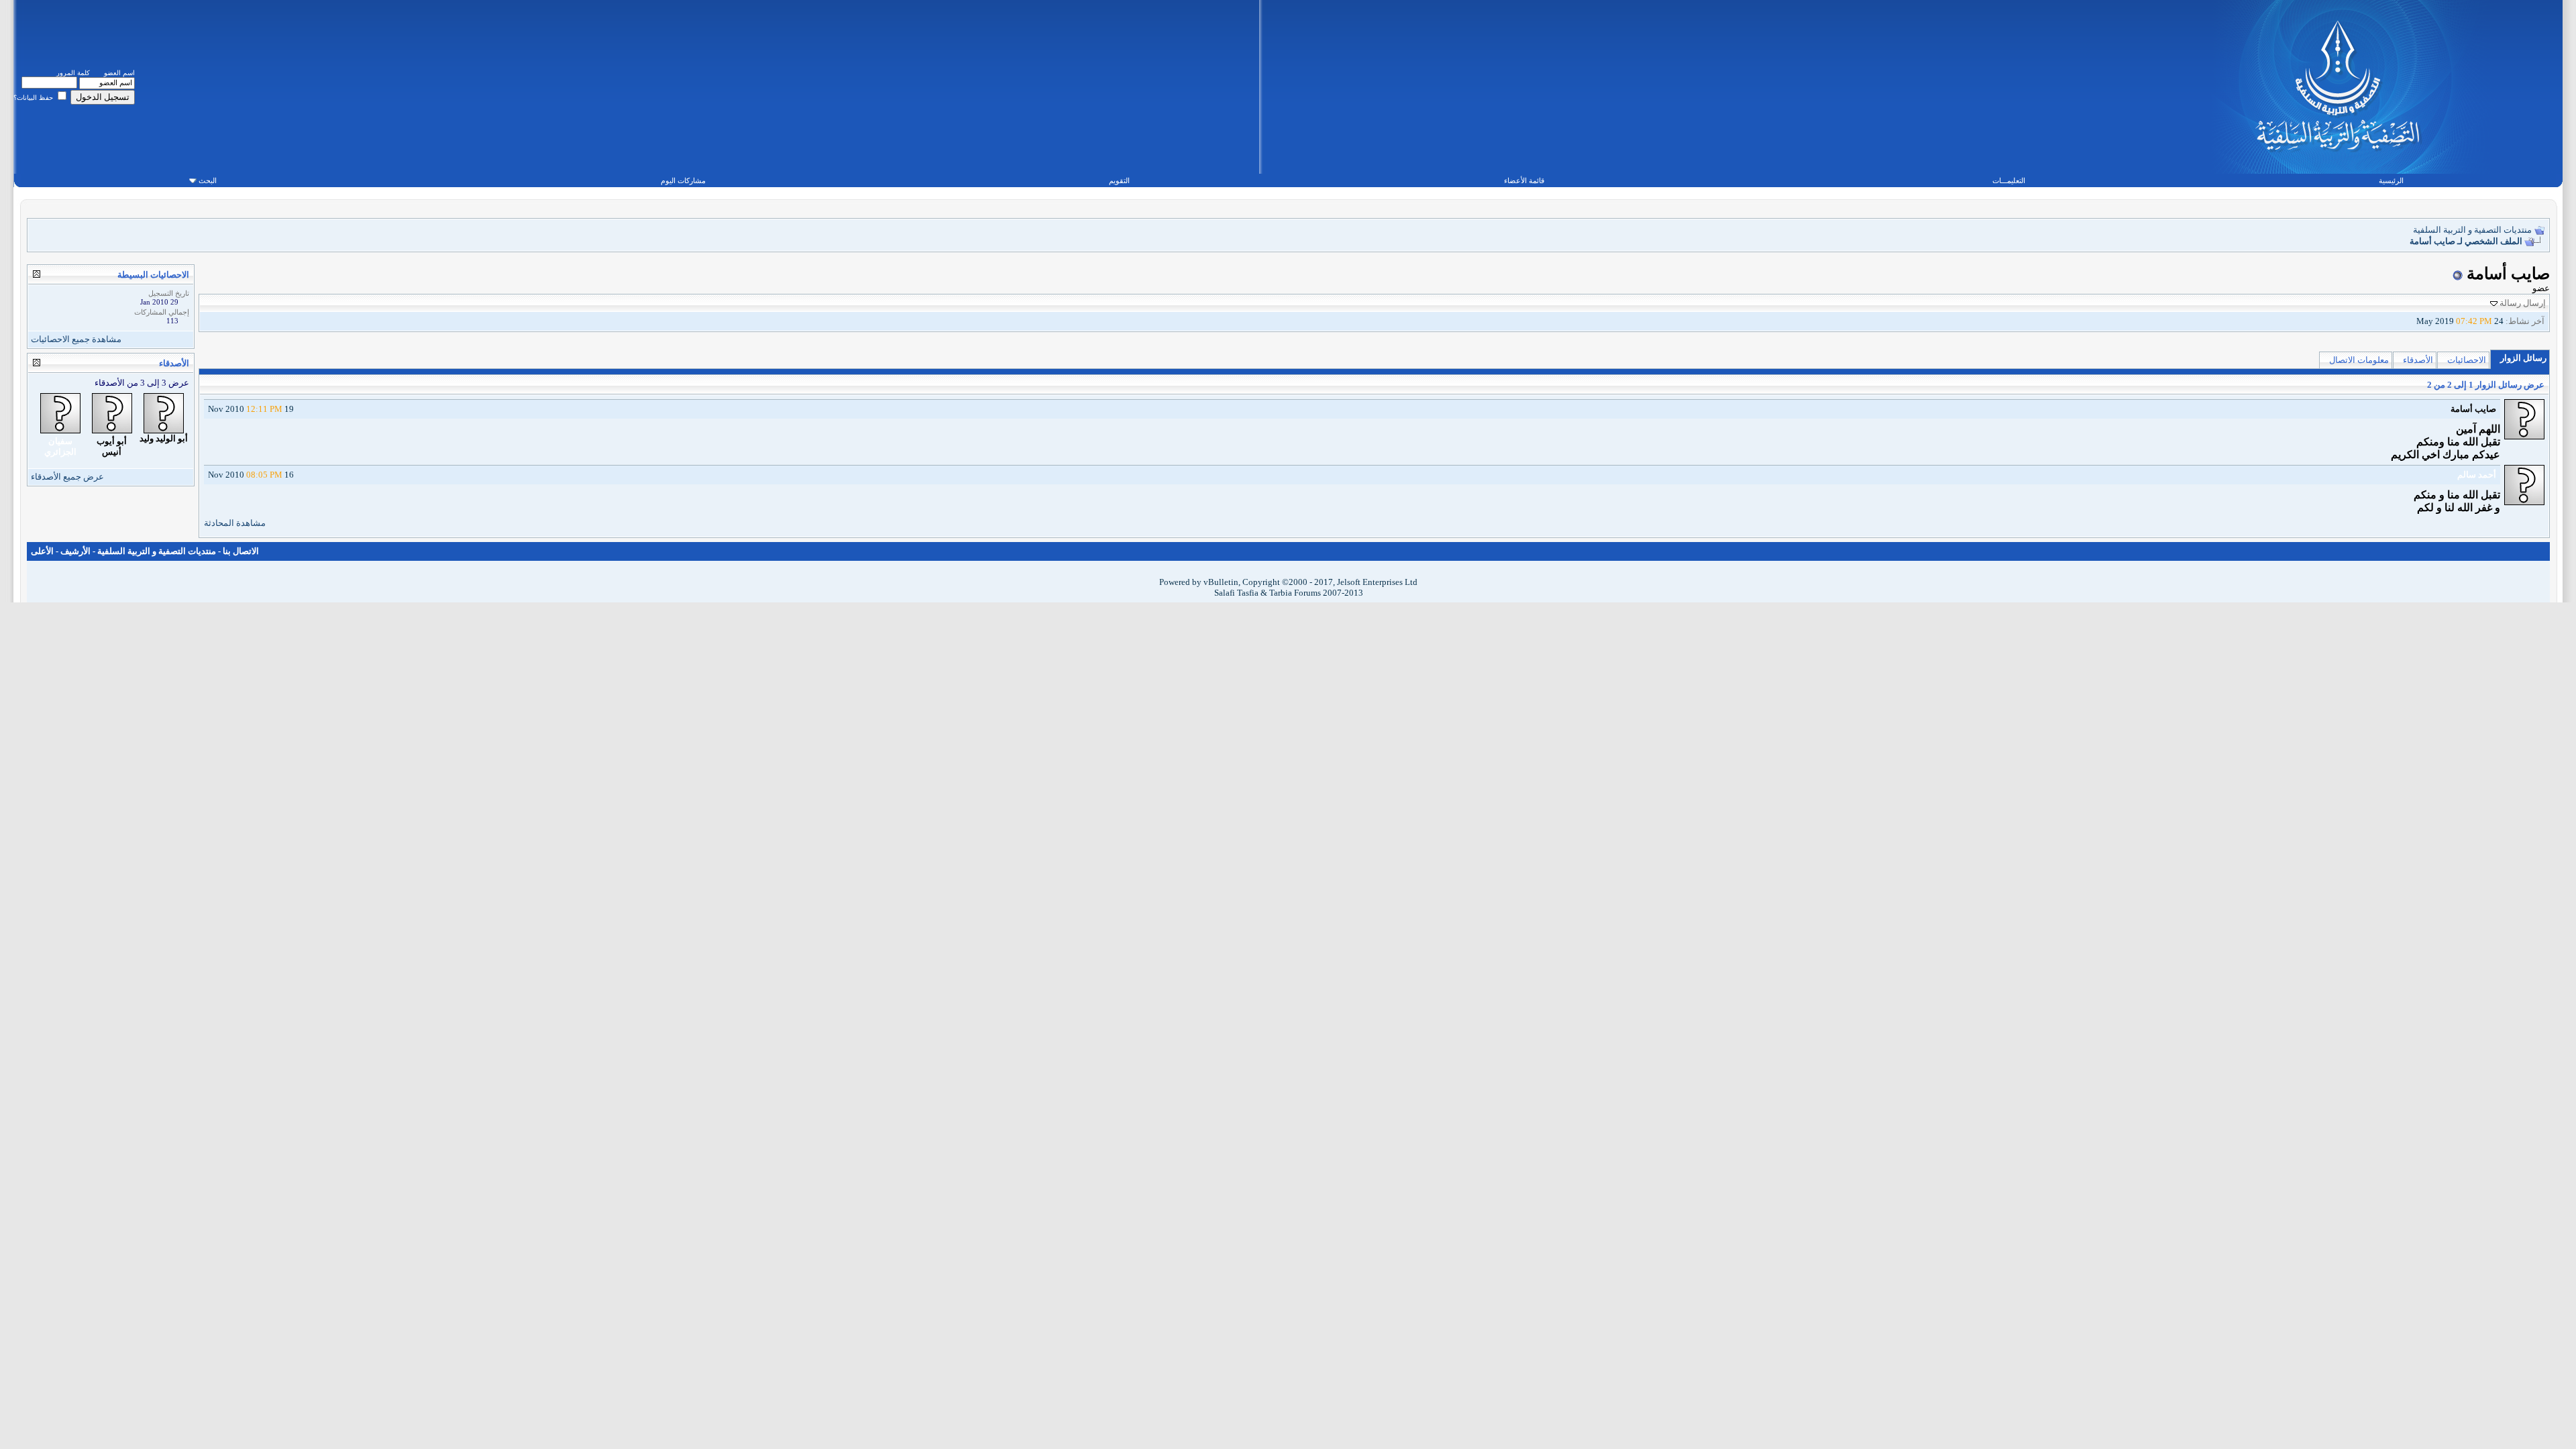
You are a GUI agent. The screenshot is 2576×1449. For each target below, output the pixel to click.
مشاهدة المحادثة (235, 523)
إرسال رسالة (2523, 303)
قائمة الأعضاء (1524, 180)
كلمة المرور (73, 73)
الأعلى (42, 551)
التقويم (1119, 180)
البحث (208, 180)
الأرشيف (75, 551)
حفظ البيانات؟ (34, 98)
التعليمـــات (2009, 180)
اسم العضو (119, 73)
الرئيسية (2391, 180)
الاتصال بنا (241, 551)
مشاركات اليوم (683, 180)
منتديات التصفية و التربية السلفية (2472, 230)
